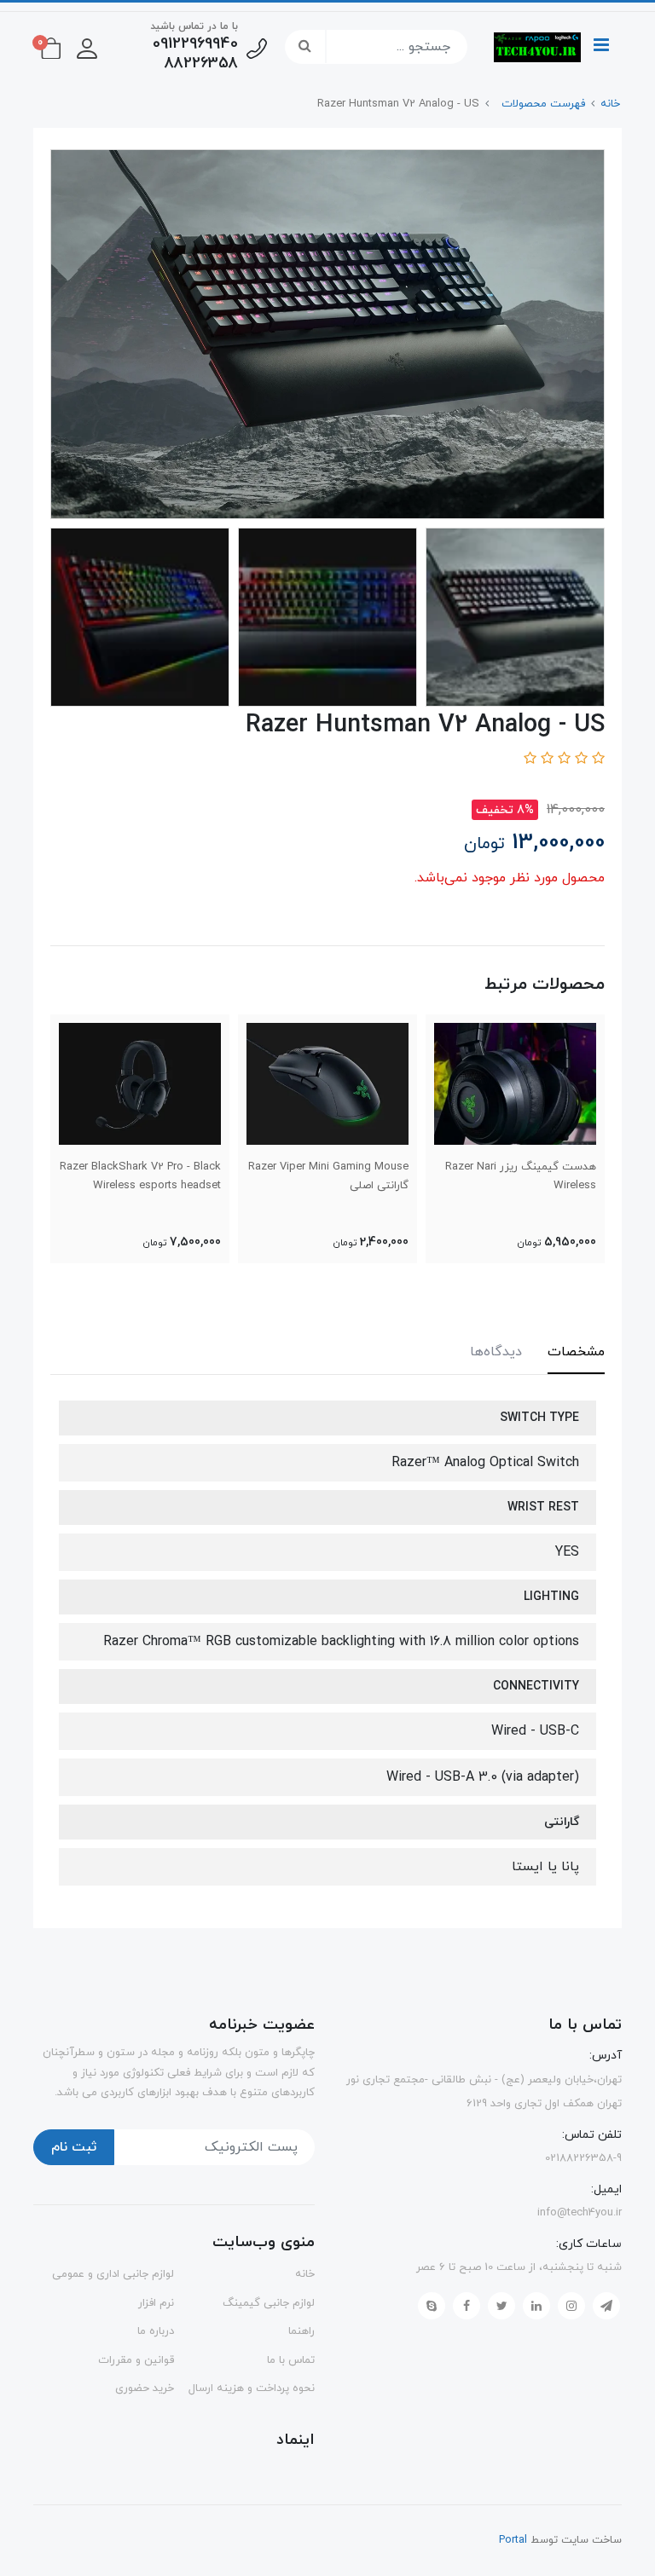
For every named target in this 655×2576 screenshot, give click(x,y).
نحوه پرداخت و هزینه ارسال (252, 2388)
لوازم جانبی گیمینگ (269, 2303)
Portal (513, 2540)
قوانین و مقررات (136, 2360)
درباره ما (156, 2331)
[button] (87, 47)
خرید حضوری (145, 2388)
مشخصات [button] (576, 1352)
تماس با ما (291, 2360)
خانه (305, 2274)
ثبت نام (74, 2147)
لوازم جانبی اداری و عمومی (113, 2274)
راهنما (301, 2331)
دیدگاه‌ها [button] (496, 1352)
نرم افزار (156, 2303)
